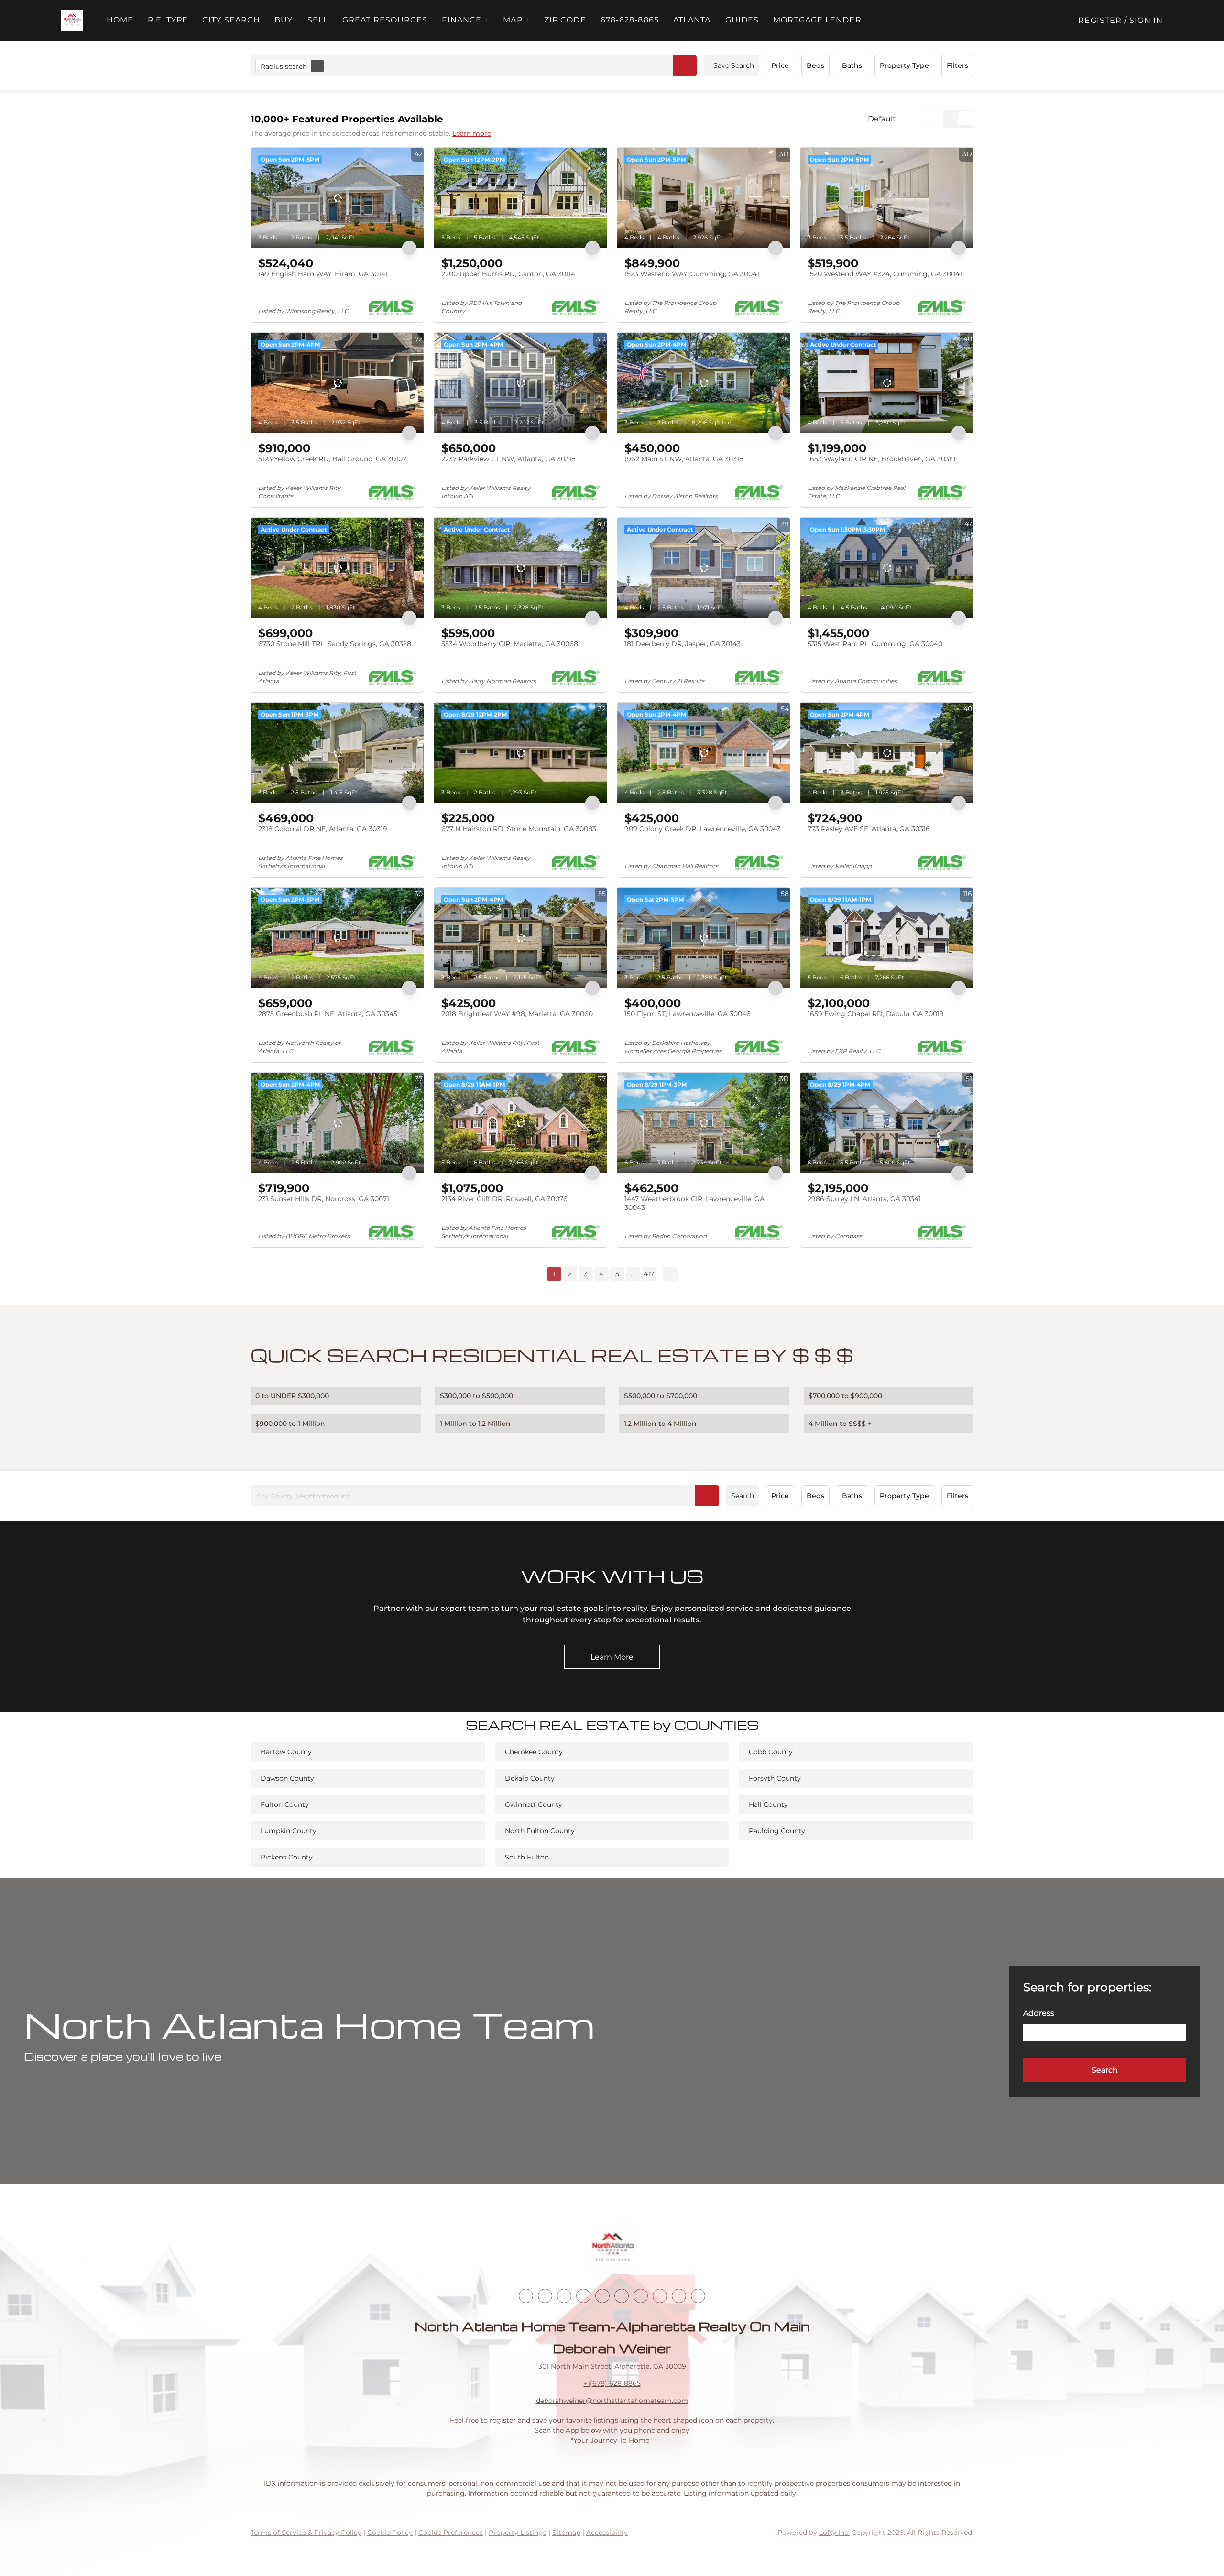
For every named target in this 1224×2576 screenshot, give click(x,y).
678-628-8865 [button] (630, 20)
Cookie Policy (390, 2533)
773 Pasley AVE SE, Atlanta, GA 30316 (869, 829)
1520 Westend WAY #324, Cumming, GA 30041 (885, 274)
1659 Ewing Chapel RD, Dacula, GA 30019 (876, 1014)
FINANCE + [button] (465, 20)
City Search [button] (231, 20)
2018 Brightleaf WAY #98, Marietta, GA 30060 (517, 1014)
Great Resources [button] (385, 20)
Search (743, 1496)
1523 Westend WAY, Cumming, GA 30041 (692, 274)
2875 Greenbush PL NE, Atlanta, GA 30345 (328, 1014)
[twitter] (564, 2296)
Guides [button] (742, 20)
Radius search (284, 66)
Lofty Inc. (834, 2533)
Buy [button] (284, 20)
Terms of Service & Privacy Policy (306, 2533)
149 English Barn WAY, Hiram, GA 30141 (323, 274)
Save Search (734, 65)
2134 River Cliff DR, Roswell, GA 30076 (504, 1199)
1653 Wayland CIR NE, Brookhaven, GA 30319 (882, 459)
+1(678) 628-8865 (612, 2383)
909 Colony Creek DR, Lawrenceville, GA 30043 (703, 829)
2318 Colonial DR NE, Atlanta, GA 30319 (323, 829)
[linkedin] (545, 2296)
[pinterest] (679, 2296)
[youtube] (622, 2296)
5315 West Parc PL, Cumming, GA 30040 (875, 644)
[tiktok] (641, 2296)
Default (882, 119)
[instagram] (602, 2296)
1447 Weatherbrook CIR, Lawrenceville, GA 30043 (694, 1203)
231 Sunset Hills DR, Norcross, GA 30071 (324, 1199)
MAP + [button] (516, 20)
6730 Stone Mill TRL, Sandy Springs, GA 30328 (335, 644)
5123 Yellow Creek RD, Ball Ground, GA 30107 (332, 459)
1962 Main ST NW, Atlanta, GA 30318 (684, 459)
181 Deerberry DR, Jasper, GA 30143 (683, 644)
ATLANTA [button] (692, 20)
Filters (957, 65)
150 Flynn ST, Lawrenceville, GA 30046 (688, 1014)
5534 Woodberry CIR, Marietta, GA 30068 (510, 644)
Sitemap (566, 2533)
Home (120, 20)
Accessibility (607, 2533)
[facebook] (526, 2296)
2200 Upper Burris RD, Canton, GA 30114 (508, 274)
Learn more (472, 133)
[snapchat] (660, 2296)
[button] (72, 20)
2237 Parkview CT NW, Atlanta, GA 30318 (508, 459)
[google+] (698, 2296)
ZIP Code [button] (565, 20)
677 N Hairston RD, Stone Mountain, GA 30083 (519, 829)
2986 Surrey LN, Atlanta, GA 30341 (864, 1199)
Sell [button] (318, 20)
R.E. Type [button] (168, 20)
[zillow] (583, 2296)
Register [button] (1100, 20)
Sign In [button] (1146, 20)
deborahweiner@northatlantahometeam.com (612, 2401)
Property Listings (518, 2533)
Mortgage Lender (817, 20)
